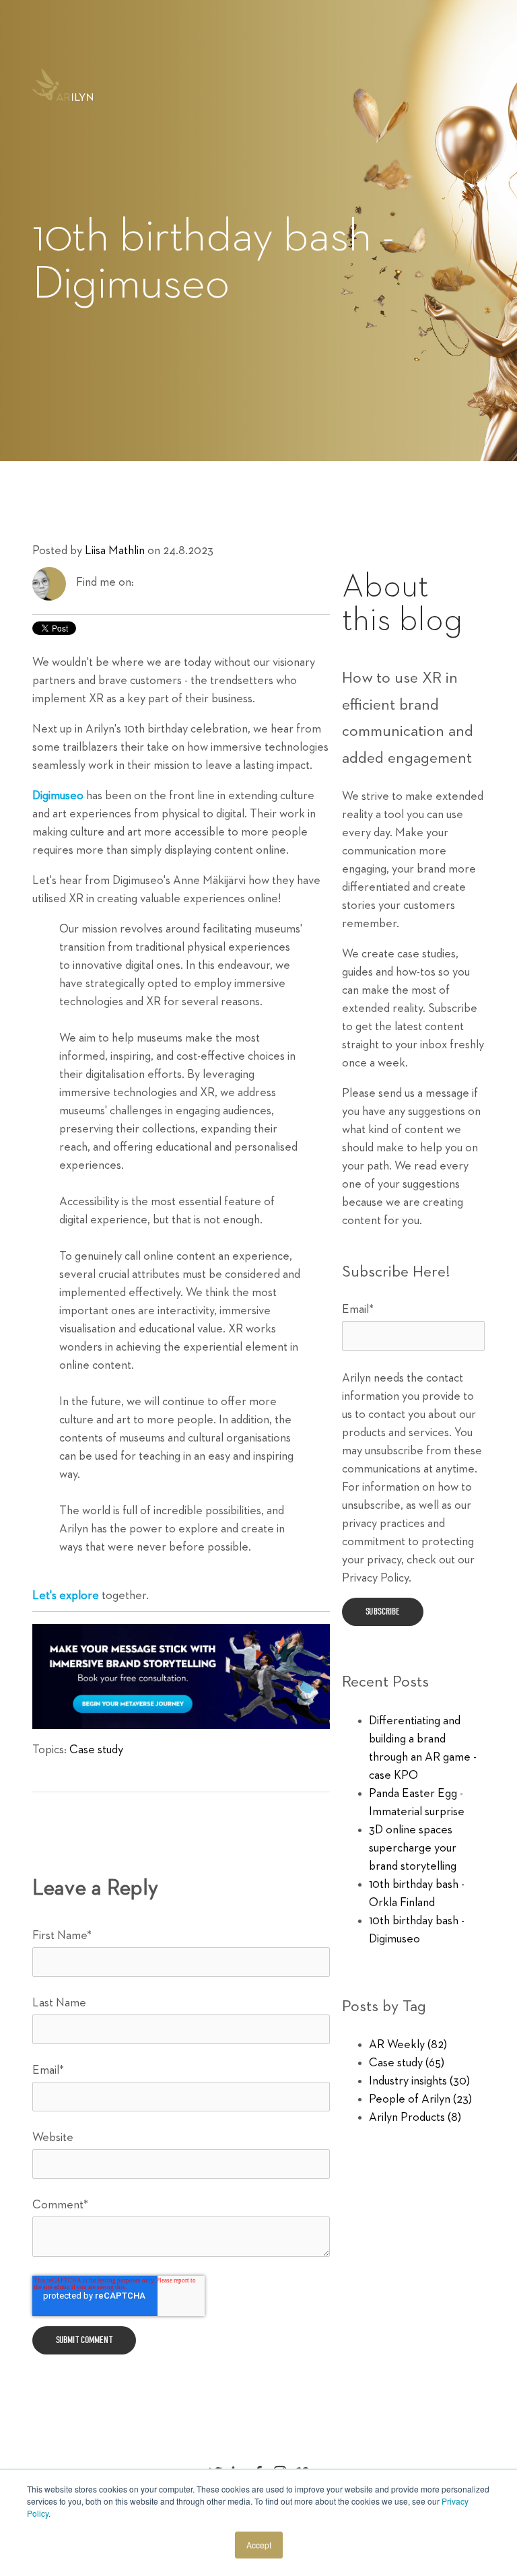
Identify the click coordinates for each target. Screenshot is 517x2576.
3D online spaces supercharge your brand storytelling (413, 1848)
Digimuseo (58, 796)
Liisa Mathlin (115, 551)
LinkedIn (145, 582)
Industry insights (419, 2081)
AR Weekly (408, 2045)
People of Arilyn (420, 2099)
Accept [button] (259, 2545)
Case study (96, 1750)
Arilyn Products (415, 2117)
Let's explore (66, 1596)
